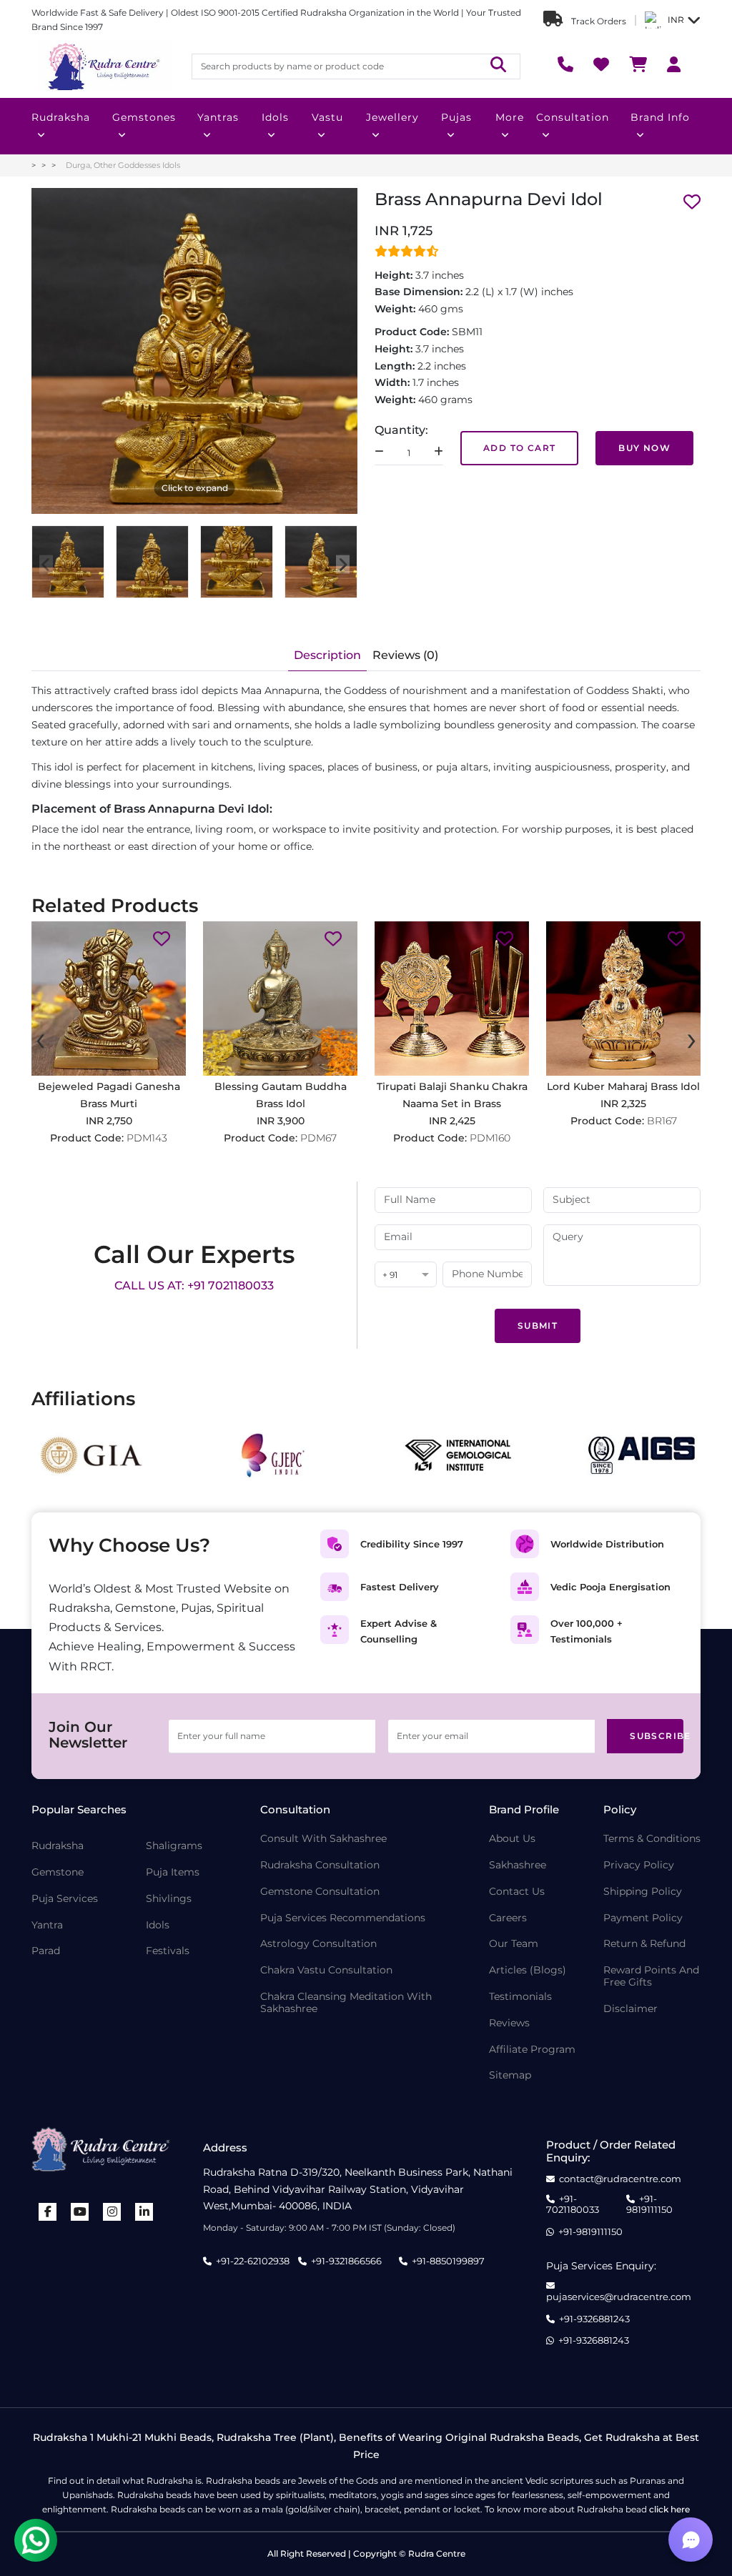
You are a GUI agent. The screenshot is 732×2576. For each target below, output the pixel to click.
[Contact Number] (565, 66)
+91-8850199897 (448, 2261)
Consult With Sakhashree (323, 1839)
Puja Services (65, 1899)
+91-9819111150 (649, 2205)
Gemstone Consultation (320, 1892)
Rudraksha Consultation (320, 1865)
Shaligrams (174, 1846)
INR (676, 20)
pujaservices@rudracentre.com (619, 2297)
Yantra (47, 1925)
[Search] (498, 66)
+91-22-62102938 (253, 2261)
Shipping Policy (643, 1892)
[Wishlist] (601, 66)
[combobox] (406, 1275)
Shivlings (169, 1899)
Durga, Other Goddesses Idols (123, 165)
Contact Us (517, 1892)
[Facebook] (48, 2212)
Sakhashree (518, 1865)
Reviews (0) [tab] (405, 655)
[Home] (103, 66)
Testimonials (520, 1997)
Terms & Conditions (652, 1839)
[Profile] (674, 66)
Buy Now (644, 448)
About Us (512, 1839)
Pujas (456, 117)
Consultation (573, 117)
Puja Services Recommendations (343, 1918)
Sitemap (510, 2075)
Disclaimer (630, 2009)
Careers (508, 1918)
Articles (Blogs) (528, 1970)
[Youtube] (80, 2212)
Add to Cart (519, 448)
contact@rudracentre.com (620, 2179)
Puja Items (173, 1872)
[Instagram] (112, 2212)
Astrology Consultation (318, 1944)
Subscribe (657, 1736)
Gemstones (144, 117)
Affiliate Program (532, 2050)
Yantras (218, 117)
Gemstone (58, 1872)
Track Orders (598, 21)
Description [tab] (327, 655)
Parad (46, 1951)
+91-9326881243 (594, 2319)
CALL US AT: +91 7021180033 (194, 1285)
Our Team (514, 1944)
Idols (275, 117)
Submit (538, 1326)
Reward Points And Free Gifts (651, 1976)
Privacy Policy (639, 1865)
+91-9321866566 (346, 2261)
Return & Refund (644, 1944)
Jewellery (392, 117)
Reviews (509, 2023)
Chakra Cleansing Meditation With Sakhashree (346, 2003)
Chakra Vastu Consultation (326, 1970)
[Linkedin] (144, 2212)
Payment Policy (643, 1918)
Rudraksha (61, 117)
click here (669, 2509)
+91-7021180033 (573, 2205)
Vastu (327, 117)
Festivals (168, 1951)
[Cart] (638, 66)
